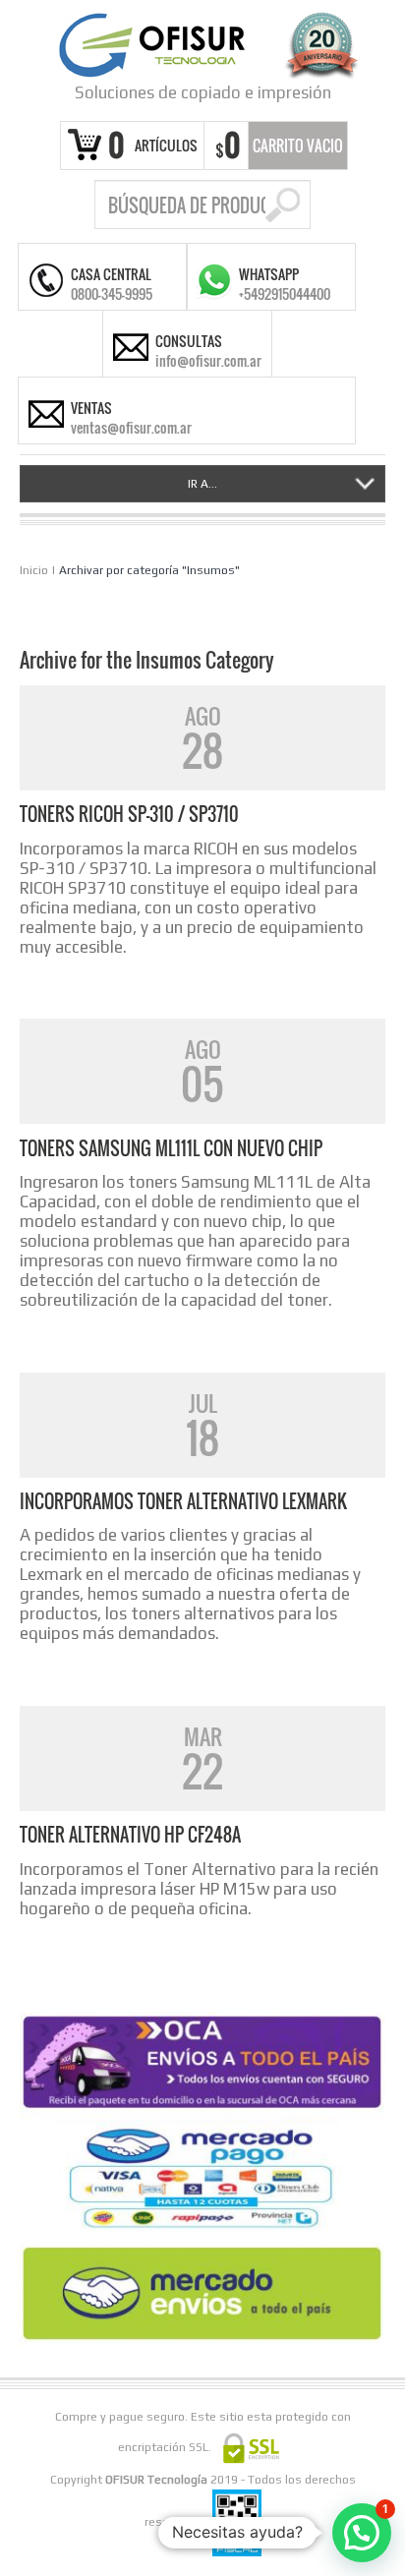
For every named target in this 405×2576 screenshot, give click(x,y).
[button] (362, 2533)
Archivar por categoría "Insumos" (149, 570)
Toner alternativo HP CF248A (130, 1835)
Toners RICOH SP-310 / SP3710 (129, 814)
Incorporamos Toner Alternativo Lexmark (183, 1501)
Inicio (34, 570)
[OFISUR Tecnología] (202, 45)
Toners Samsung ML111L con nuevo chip (171, 1148)
